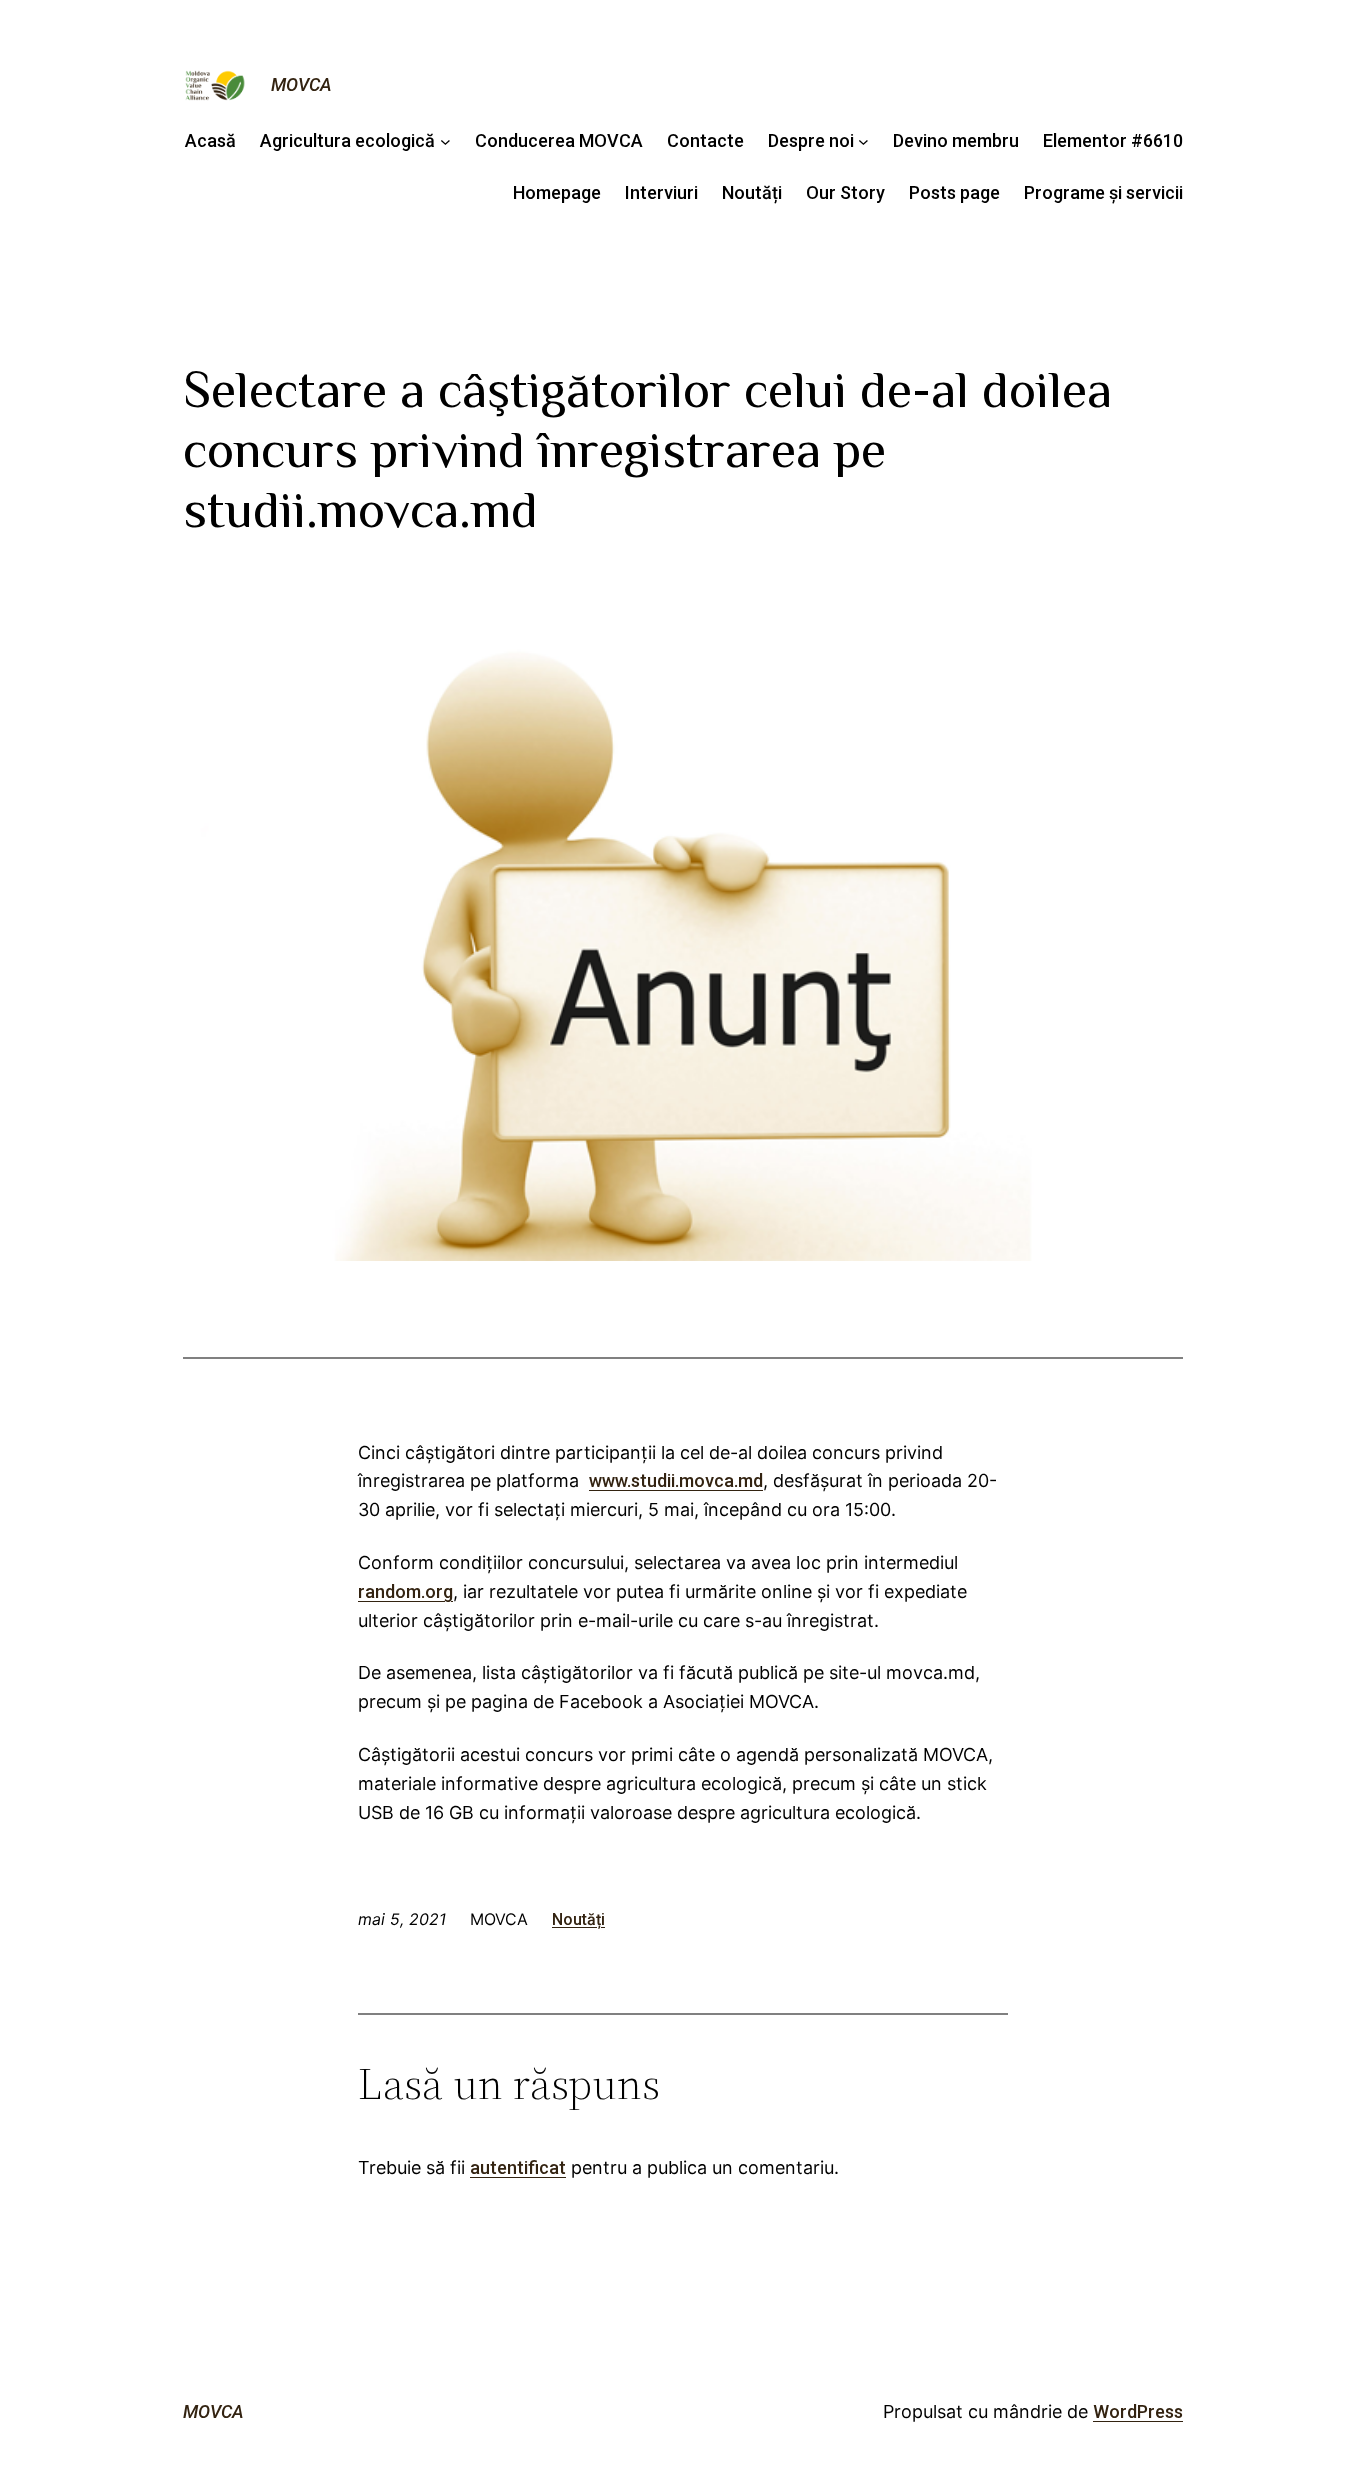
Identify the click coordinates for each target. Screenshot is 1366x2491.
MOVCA (301, 84)
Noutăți (752, 192)
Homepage (557, 192)
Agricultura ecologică (347, 140)
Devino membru (956, 140)
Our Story (845, 192)
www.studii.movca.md (676, 1480)
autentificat (518, 2167)
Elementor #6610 (1113, 140)
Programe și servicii (1103, 192)
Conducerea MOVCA (559, 140)
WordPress (1138, 2411)
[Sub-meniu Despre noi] (863, 141)
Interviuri (661, 192)
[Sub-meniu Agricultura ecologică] (445, 141)
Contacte (705, 140)
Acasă (210, 140)
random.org (405, 1591)
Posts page (954, 192)
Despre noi (811, 140)
